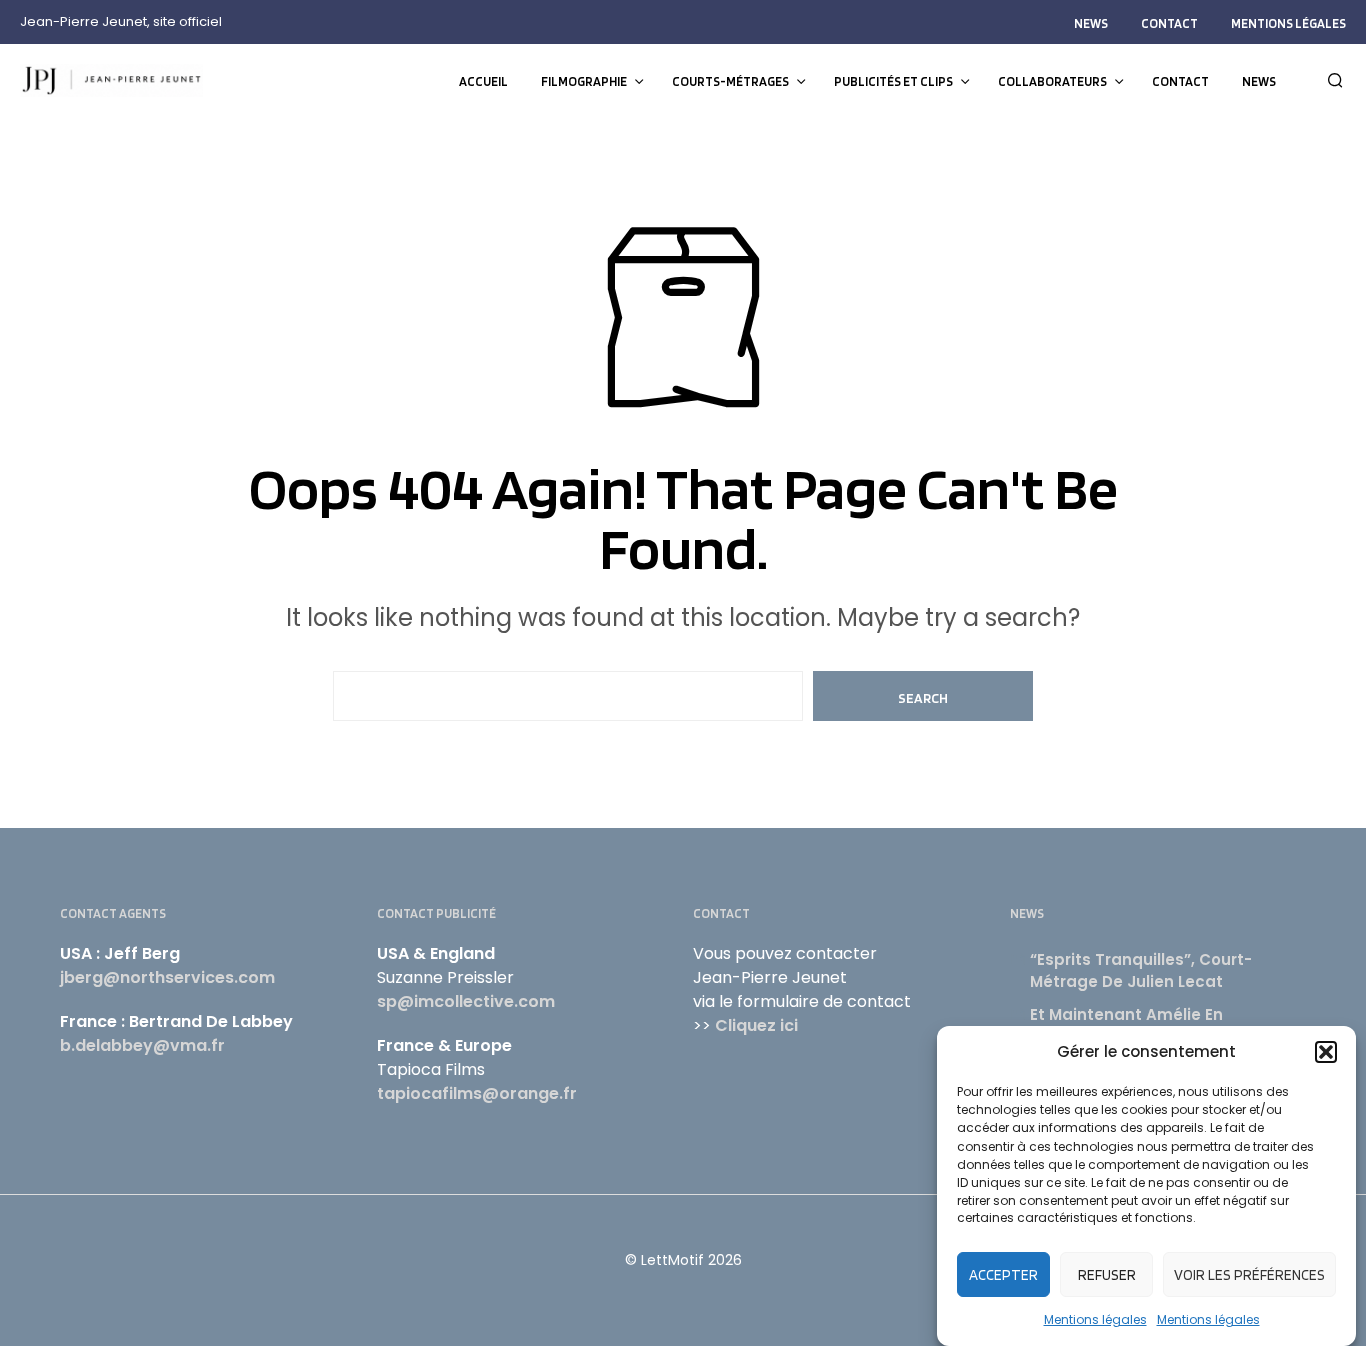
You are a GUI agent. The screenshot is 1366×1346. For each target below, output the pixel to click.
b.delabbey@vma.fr (142, 1045)
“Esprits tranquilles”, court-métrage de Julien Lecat (1141, 971)
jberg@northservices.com (167, 977)
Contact (1169, 23)
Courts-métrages (730, 81)
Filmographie (584, 81)
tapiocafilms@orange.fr (477, 1093)
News (1091, 23)
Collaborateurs (1052, 81)
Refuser (1107, 1275)
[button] (1326, 1052)
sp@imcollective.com (466, 1001)
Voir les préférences (1249, 1275)
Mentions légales (1095, 1319)
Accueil (483, 81)
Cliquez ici (756, 1025)
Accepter (1003, 1275)
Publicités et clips (893, 81)
